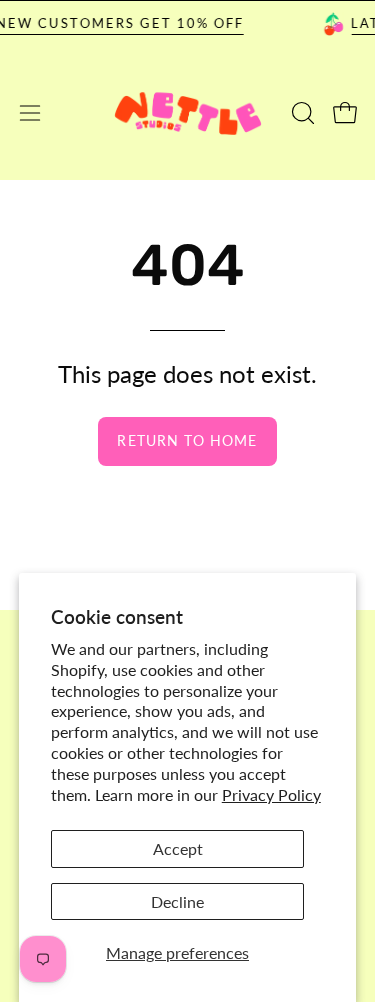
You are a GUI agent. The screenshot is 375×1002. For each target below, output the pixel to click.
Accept (178, 848)
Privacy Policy (271, 794)
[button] (301, 113)
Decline (177, 901)
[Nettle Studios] (188, 113)
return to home (187, 440)
